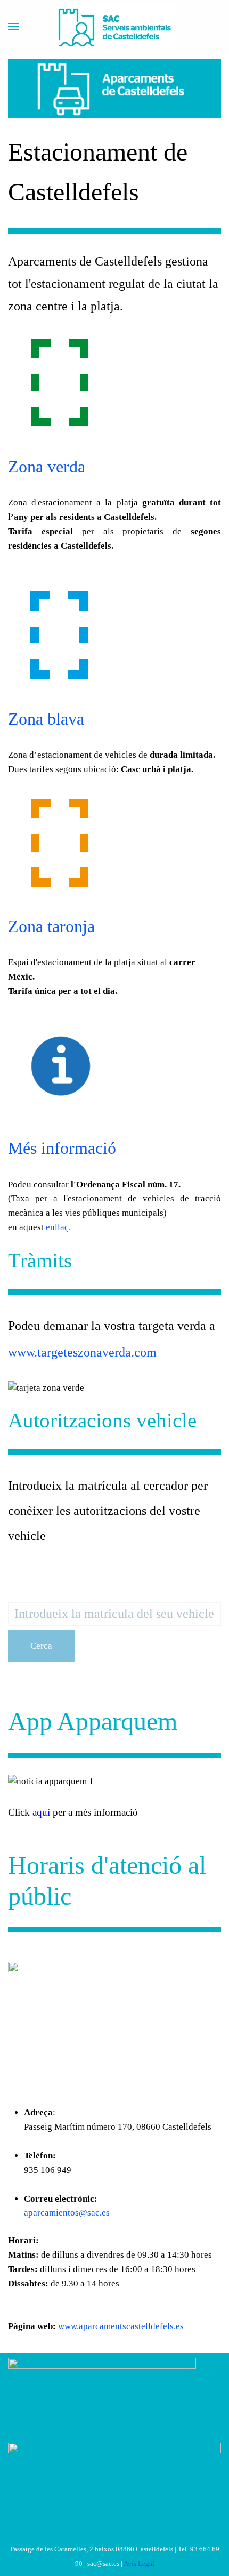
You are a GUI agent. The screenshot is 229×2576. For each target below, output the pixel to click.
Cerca (41, 1646)
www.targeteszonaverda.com (82, 1352)
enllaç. (58, 1227)
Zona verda (47, 467)
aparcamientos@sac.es (67, 2213)
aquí (41, 1812)
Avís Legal (139, 2563)
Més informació (62, 1148)
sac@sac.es (103, 2563)
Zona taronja (51, 926)
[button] (13, 27)
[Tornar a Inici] (114, 27)
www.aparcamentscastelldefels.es (121, 2326)
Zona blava (46, 719)
